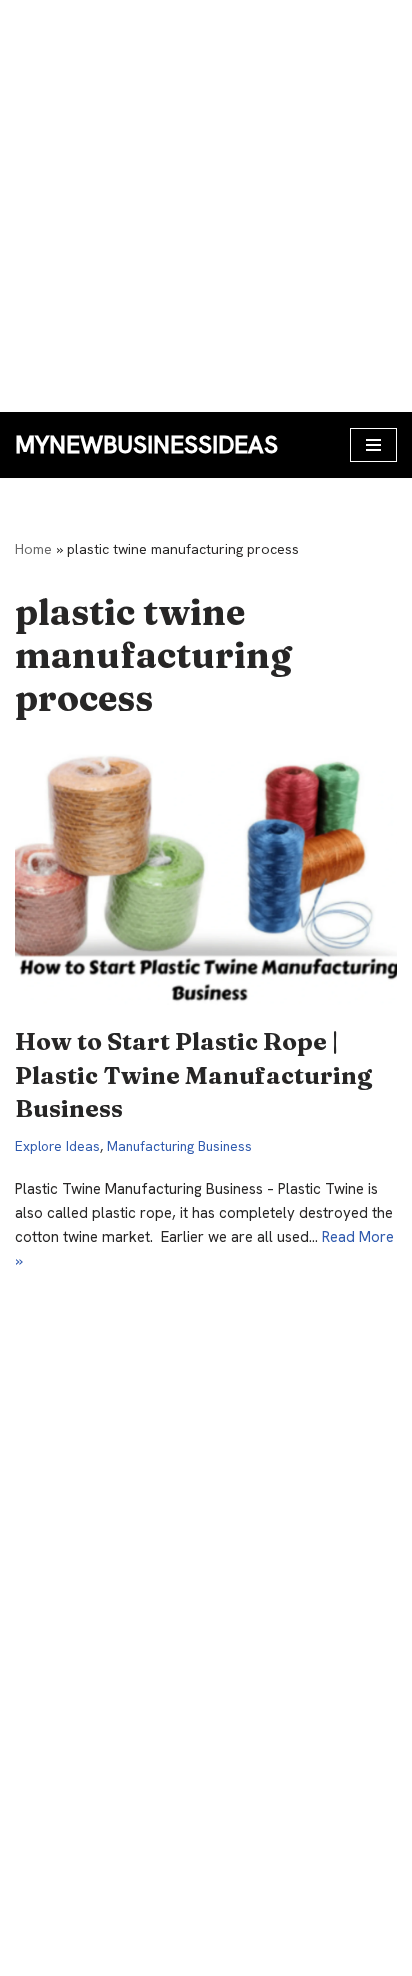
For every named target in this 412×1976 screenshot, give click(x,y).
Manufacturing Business (179, 1146)
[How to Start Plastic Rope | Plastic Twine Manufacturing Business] (206, 877)
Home (33, 549)
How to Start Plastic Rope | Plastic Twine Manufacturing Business (193, 1075)
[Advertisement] (206, 206)
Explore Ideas (57, 1146)
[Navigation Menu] (373, 445)
